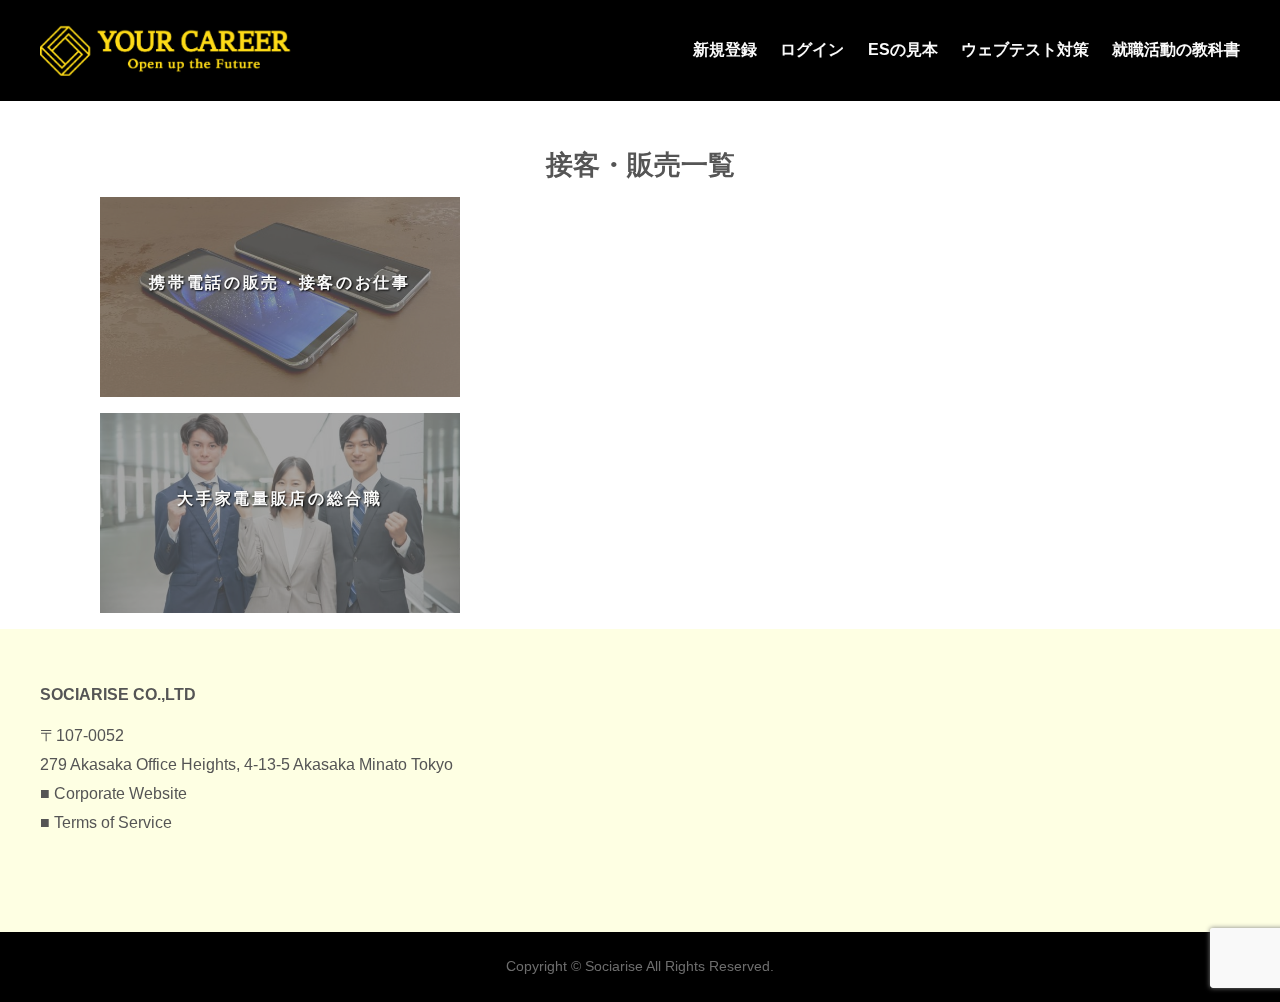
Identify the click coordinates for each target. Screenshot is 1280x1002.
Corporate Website (120, 793)
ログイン (812, 49)
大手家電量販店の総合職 (279, 498)
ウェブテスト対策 (1025, 49)
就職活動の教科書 (1176, 49)
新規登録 (725, 49)
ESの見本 (902, 49)
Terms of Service (113, 822)
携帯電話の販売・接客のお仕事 (280, 282)
